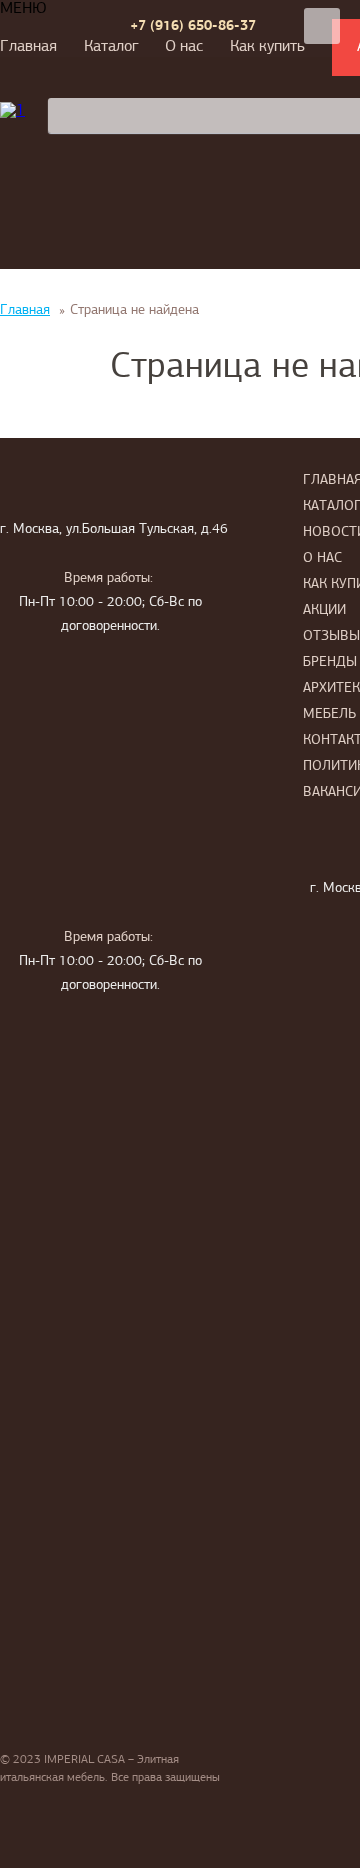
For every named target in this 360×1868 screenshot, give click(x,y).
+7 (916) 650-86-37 (193, 26)
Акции (324, 610)
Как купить (267, 47)
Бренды (330, 662)
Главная (28, 47)
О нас (184, 47)
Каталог (111, 47)
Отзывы (331, 636)
